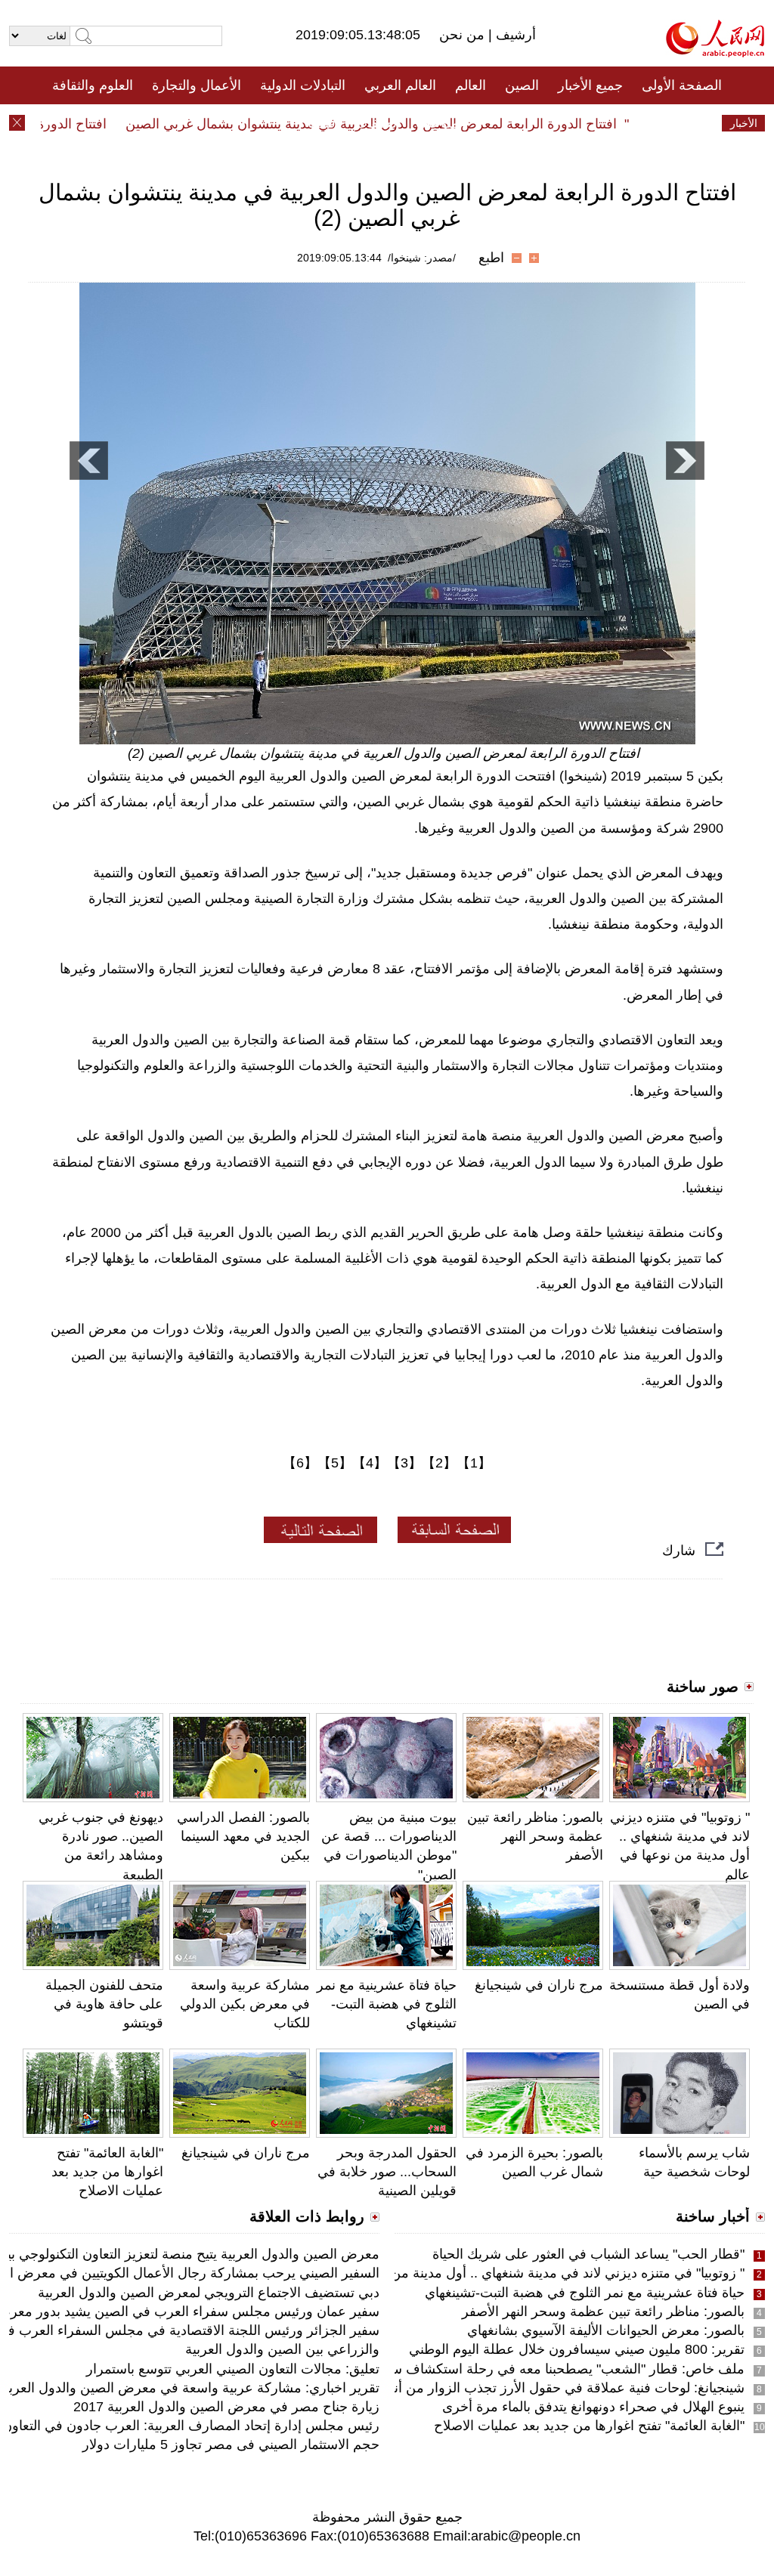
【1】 (474, 1463)
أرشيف (514, 35)
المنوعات (441, 123)
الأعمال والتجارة (197, 85)
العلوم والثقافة (93, 85)
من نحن (464, 35)
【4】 (370, 1463)
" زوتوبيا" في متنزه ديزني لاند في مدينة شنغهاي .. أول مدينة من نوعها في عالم (526, 2273)
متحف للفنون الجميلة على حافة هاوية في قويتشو (104, 2004)
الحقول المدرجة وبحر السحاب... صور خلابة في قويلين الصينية (387, 2172)
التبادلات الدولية (303, 85)
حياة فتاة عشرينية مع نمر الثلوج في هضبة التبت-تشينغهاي (387, 2004)
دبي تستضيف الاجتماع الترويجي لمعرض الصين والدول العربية (209, 2293)
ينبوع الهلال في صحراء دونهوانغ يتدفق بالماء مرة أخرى (593, 2407)
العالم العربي (400, 85)
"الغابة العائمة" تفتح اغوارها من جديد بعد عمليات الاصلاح (107, 2172)
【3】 (404, 1463)
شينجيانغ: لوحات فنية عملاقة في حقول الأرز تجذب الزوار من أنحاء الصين (541, 2388)
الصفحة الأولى (682, 85)
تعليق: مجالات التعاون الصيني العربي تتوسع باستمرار (233, 2369)
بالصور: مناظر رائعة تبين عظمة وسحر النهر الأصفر (535, 1836)
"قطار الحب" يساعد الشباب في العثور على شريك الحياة (588, 2254)
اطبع (491, 258)
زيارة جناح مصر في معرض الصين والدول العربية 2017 (226, 2407)
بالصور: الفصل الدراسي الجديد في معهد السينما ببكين (243, 1836)
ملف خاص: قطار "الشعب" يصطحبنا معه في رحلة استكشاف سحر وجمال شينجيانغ (514, 2369)
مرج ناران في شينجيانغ (539, 1985)
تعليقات (376, 123)
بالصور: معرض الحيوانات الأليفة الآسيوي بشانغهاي (606, 2330)
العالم (471, 85)
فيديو (322, 123)
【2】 (439, 1463)
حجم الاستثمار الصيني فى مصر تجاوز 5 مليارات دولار (231, 2445)
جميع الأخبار (590, 85)
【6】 (300, 1463)
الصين (522, 85)
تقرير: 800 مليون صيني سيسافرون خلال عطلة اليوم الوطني (577, 2349)
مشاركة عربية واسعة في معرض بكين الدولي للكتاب (245, 2004)
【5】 (335, 1463)
